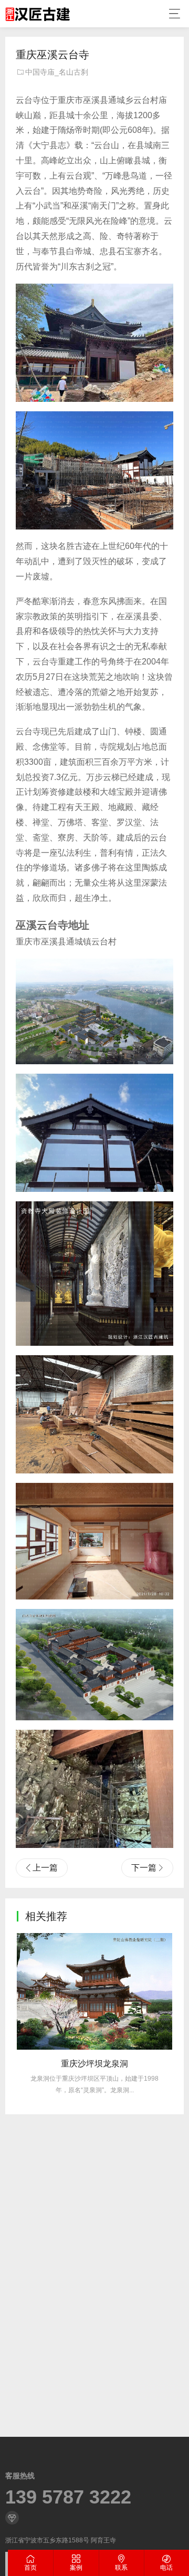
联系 (121, 2568)
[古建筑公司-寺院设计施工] (38, 14)
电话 (166, 2568)
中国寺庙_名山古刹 (57, 72)
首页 (30, 2568)
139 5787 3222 (68, 2497)
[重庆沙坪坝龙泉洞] (94, 1991)
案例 (76, 2568)
